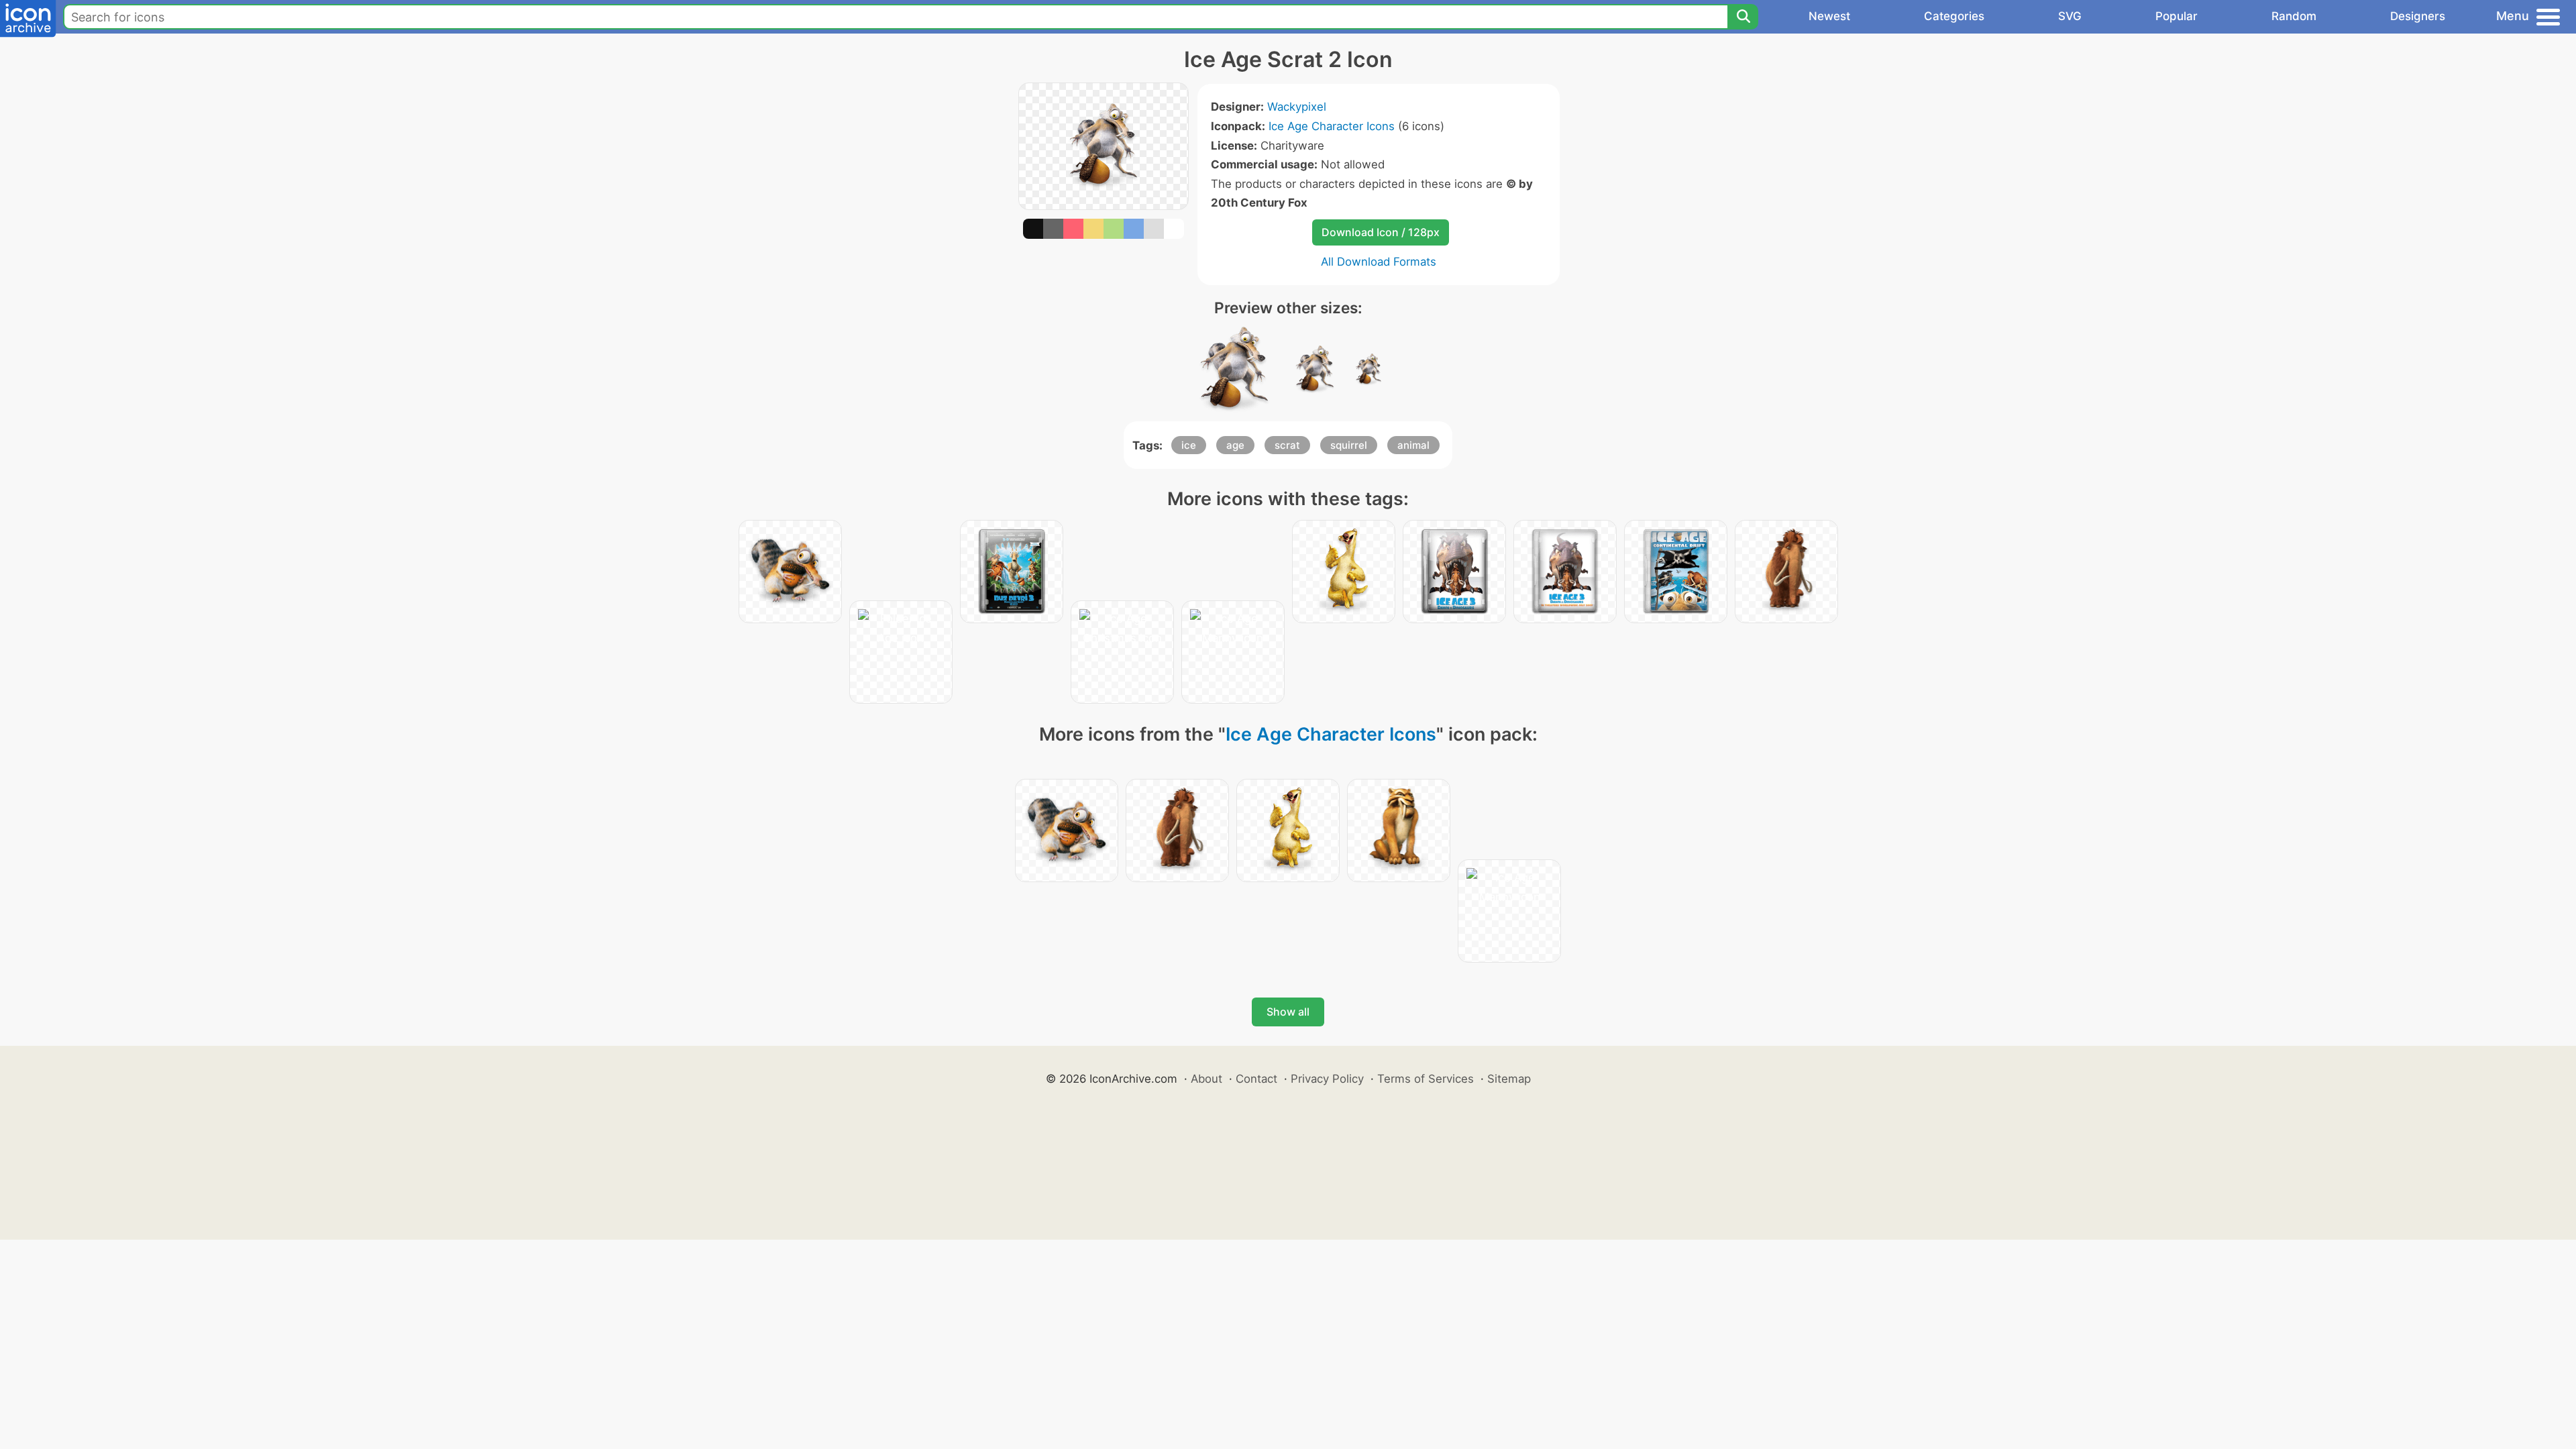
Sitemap (1509, 1079)
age (1235, 445)
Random (2294, 16)
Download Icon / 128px (1381, 232)
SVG (2070, 16)
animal (1413, 445)
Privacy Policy (1327, 1079)
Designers (2418, 16)
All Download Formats (1379, 262)
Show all (1288, 1012)
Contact (1256, 1079)
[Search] (1743, 17)
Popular (2177, 16)
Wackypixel (1297, 107)
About (1206, 1079)
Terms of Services (1426, 1079)
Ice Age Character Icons (1332, 126)
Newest (1829, 16)
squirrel (1349, 445)
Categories (1954, 16)
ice (1189, 445)
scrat (1287, 445)
